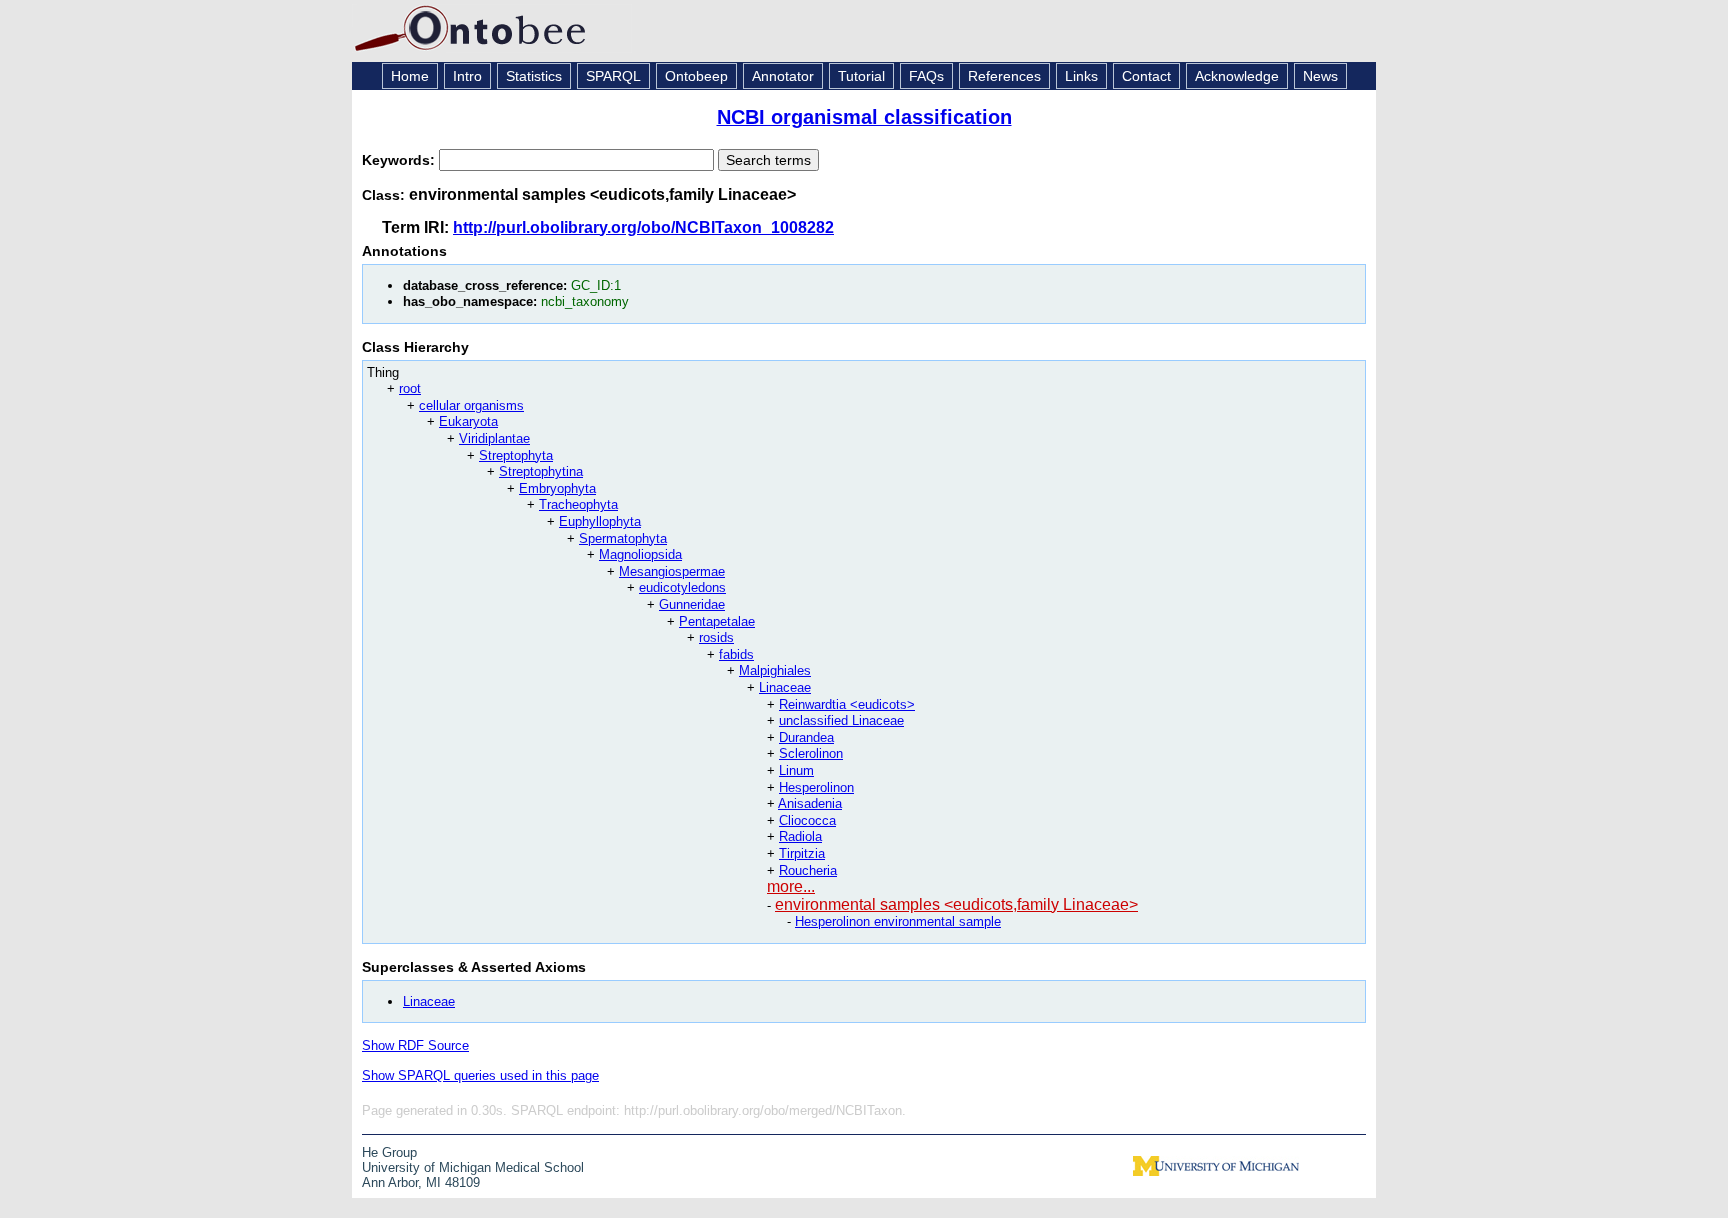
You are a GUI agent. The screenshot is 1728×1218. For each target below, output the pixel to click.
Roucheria (808, 870)
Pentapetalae (717, 621)
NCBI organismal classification (864, 117)
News (1320, 76)
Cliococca (807, 820)
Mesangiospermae (672, 571)
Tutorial (861, 76)
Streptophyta (516, 455)
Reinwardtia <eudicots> (847, 704)
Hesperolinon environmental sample (898, 921)
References (1004, 76)
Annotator (783, 76)
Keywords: (400, 160)
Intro (467, 76)
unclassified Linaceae (841, 720)
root (410, 388)
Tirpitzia (802, 853)
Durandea (806, 737)
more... (791, 886)
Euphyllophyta (600, 521)
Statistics (534, 76)
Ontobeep (696, 76)
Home (410, 76)
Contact (1146, 76)
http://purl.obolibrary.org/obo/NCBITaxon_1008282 (643, 227)
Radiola (800, 836)
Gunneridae (692, 604)
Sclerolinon (811, 753)
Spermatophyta (623, 538)
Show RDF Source (415, 1045)
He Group (389, 1152)
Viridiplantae (494, 438)
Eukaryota (468, 421)
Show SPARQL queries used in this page (480, 1075)
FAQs (926, 76)
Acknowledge (1237, 76)
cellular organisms (471, 405)
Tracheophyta (578, 504)
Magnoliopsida (640, 554)
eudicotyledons (682, 587)
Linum (796, 770)
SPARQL (613, 76)
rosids (716, 637)
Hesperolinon (816, 787)
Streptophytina (541, 471)
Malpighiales (775, 670)
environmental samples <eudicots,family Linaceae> (956, 904)
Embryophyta (557, 488)
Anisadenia (810, 803)
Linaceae (785, 687)
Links (1081, 76)
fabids (736, 654)
